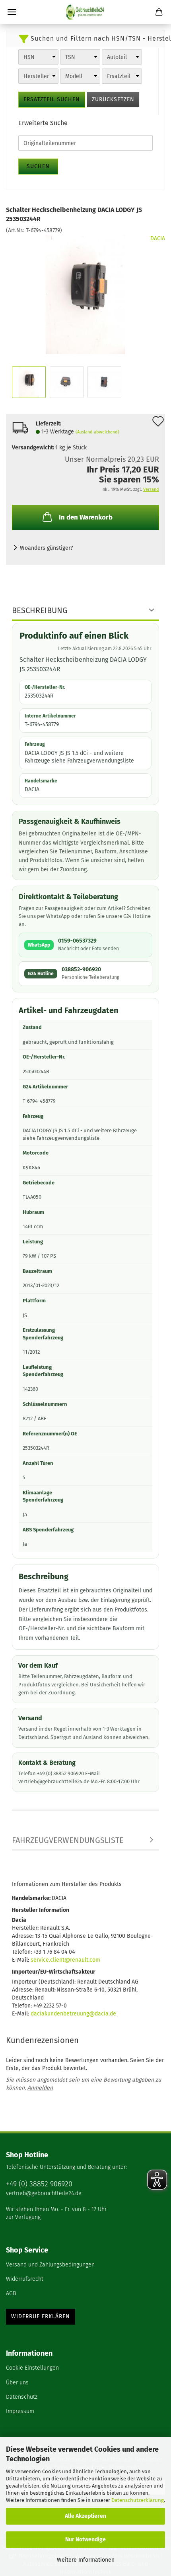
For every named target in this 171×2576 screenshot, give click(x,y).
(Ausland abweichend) (97, 432)
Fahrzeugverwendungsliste (68, 1840)
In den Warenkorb (86, 517)
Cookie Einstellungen (32, 2368)
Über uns (17, 2383)
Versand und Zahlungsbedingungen (50, 2265)
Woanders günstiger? (46, 548)
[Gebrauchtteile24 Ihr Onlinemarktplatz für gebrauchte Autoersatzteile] (85, 12)
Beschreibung (40, 610)
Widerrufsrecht (25, 2279)
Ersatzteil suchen (52, 99)
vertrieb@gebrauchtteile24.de (44, 2193)
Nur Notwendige (85, 2540)
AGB (11, 2293)
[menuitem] (85, 2265)
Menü (12, 12)
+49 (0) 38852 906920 (39, 2184)
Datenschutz (22, 2397)
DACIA (158, 238)
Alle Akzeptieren (85, 2516)
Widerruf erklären (41, 2316)
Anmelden (40, 2088)
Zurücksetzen (113, 99)
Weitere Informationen (86, 2560)
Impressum (20, 2411)
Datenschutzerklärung (138, 2500)
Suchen (38, 166)
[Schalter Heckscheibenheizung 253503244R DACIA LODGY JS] (85, 294)
